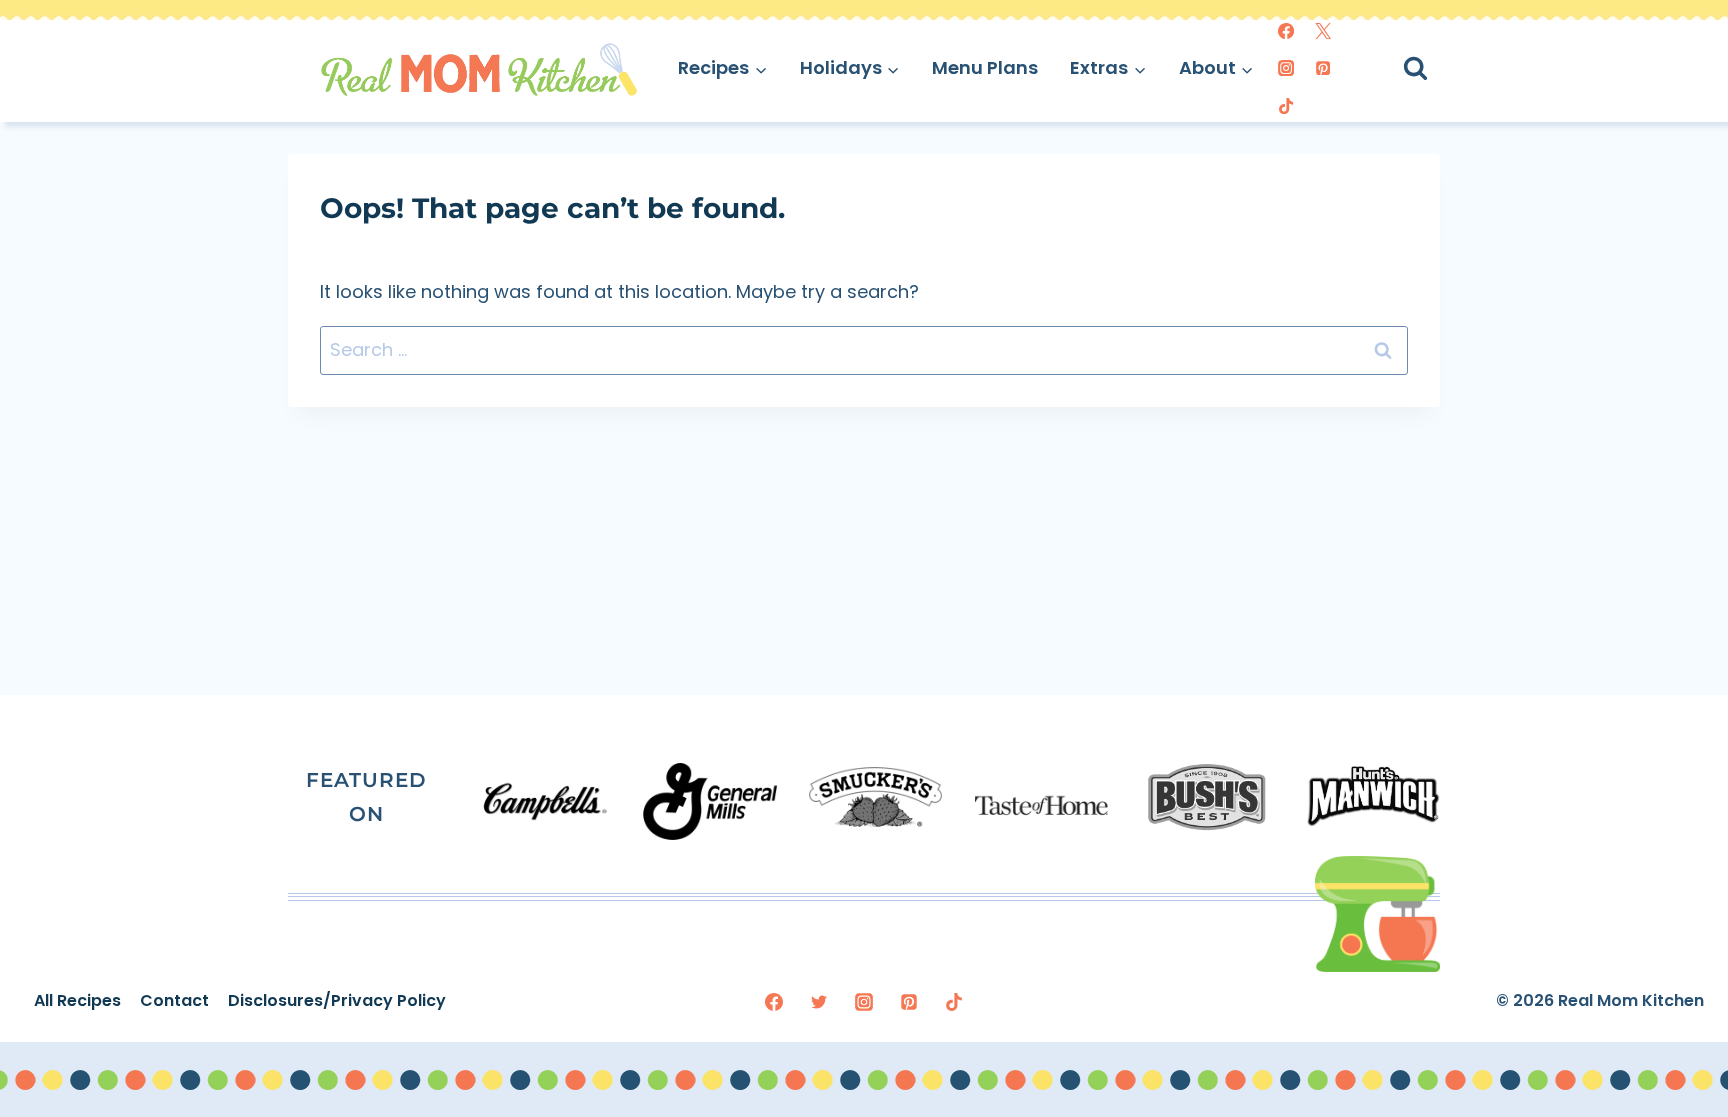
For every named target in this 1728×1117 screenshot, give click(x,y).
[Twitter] (1323, 31)
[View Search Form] (1433, 68)
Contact (174, 1000)
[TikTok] (1286, 106)
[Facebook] (1286, 31)
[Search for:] (864, 349)
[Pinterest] (1323, 68)
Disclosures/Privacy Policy (337, 1000)
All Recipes (77, 1000)
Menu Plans (985, 67)
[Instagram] (1286, 68)
